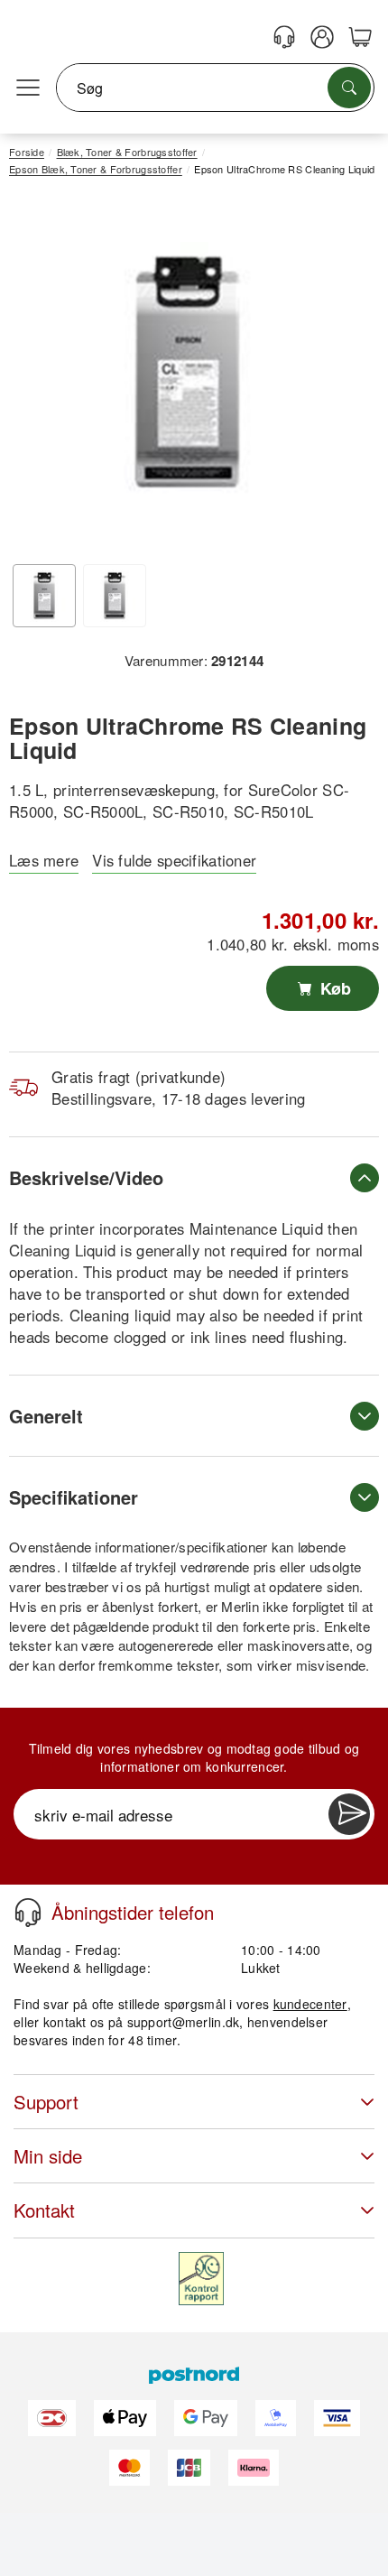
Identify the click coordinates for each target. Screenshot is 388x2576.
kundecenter (310, 2004)
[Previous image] (36, 377)
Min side (48, 2156)
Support (46, 2102)
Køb (333, 988)
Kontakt (44, 2210)
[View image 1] (44, 596)
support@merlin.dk (184, 2022)
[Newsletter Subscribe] (349, 1814)
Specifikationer (74, 1497)
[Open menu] (28, 88)
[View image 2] (115, 596)
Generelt (46, 1416)
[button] (187, 372)
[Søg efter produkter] (349, 88)
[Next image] (338, 377)
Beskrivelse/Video (86, 1177)
